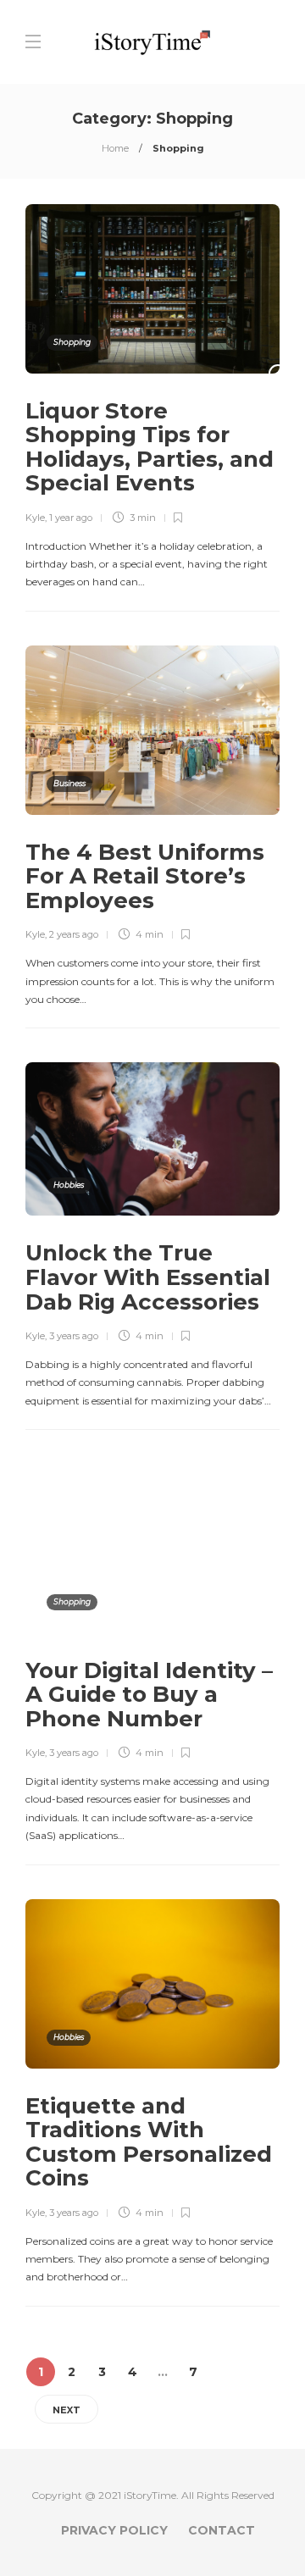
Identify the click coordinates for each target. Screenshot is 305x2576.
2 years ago (74, 934)
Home (115, 148)
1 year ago (71, 518)
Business (69, 783)
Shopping (72, 342)
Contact (222, 2530)
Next (67, 2410)
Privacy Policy (114, 2530)
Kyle (35, 518)
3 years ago (74, 1336)
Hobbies (69, 1185)
